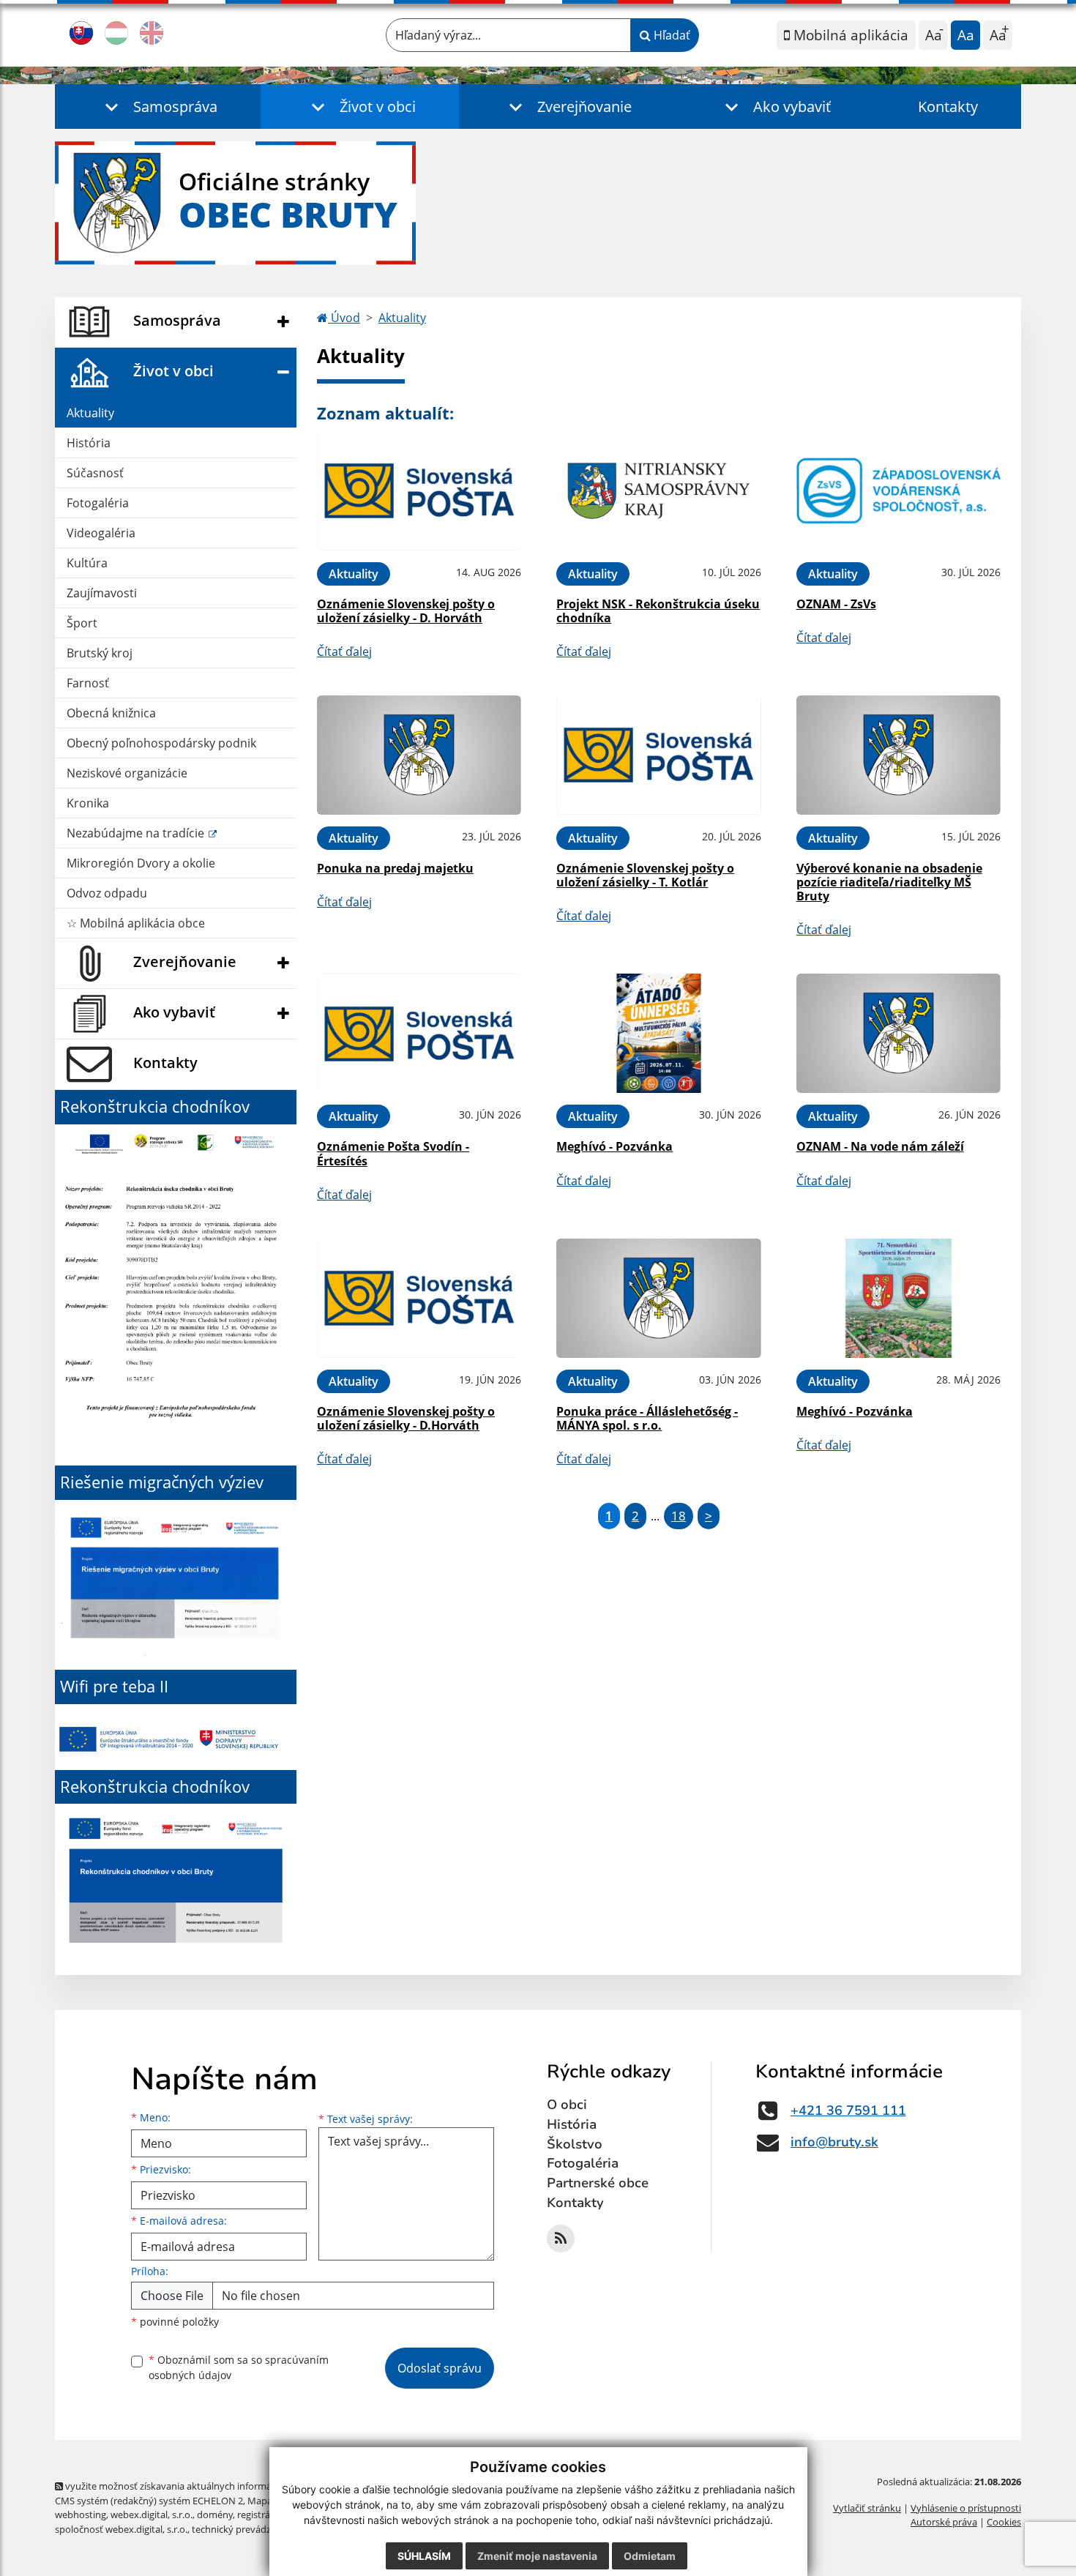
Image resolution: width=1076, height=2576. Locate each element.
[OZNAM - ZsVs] (898, 491)
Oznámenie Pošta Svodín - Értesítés (393, 1153)
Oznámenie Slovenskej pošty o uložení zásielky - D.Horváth (406, 1418)
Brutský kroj (100, 653)
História (89, 443)
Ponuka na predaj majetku (395, 868)
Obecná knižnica (111, 713)
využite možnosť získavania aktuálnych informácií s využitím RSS (204, 2486)
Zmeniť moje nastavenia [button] (537, 2556)
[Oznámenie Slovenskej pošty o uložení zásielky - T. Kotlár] (658, 755)
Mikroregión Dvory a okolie (141, 863)
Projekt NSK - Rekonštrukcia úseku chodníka (658, 611)
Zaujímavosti (102, 593)
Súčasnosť (95, 473)
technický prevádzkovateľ (247, 2529)
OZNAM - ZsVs (836, 604)
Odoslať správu (440, 2368)
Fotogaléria (98, 503)
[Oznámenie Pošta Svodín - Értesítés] (419, 1033)
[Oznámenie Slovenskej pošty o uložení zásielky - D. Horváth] (419, 491)
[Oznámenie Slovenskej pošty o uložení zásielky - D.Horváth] (419, 1298)
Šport (82, 623)
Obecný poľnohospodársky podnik (161, 743)
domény (215, 2515)
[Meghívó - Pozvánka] (658, 1033)
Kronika (88, 803)
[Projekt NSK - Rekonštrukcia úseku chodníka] (658, 491)
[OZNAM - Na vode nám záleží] (898, 1033)
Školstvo (575, 2144)
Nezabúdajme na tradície (137, 833)
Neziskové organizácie (127, 773)
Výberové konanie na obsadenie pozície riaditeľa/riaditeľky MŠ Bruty (889, 882)
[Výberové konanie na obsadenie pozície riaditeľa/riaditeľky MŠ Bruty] (898, 755)
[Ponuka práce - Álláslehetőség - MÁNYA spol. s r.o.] (658, 1298)
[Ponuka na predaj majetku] (419, 755)
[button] (158, 107)
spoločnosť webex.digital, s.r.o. (121, 2529)
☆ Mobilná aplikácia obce (136, 923)
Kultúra (87, 563)
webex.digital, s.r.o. (152, 2515)
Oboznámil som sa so (239, 2367)
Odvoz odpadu (107, 893)
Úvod (344, 318)
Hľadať (670, 35)
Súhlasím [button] (424, 2556)
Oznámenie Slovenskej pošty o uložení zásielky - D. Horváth (406, 611)
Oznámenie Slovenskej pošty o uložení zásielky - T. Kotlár (645, 875)
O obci (567, 2105)
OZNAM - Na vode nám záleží (880, 1146)
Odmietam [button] (650, 2556)
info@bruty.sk (834, 2142)
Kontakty (948, 107)
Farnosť (88, 683)
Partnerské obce (598, 2183)
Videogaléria (101, 533)
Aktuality (90, 413)
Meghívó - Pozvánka (614, 1146)
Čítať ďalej (344, 652)
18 (679, 1516)
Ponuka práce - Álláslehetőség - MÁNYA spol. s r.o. (647, 1418)
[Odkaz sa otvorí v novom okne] (561, 2239)
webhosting (81, 2515)
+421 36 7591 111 (848, 2110)
